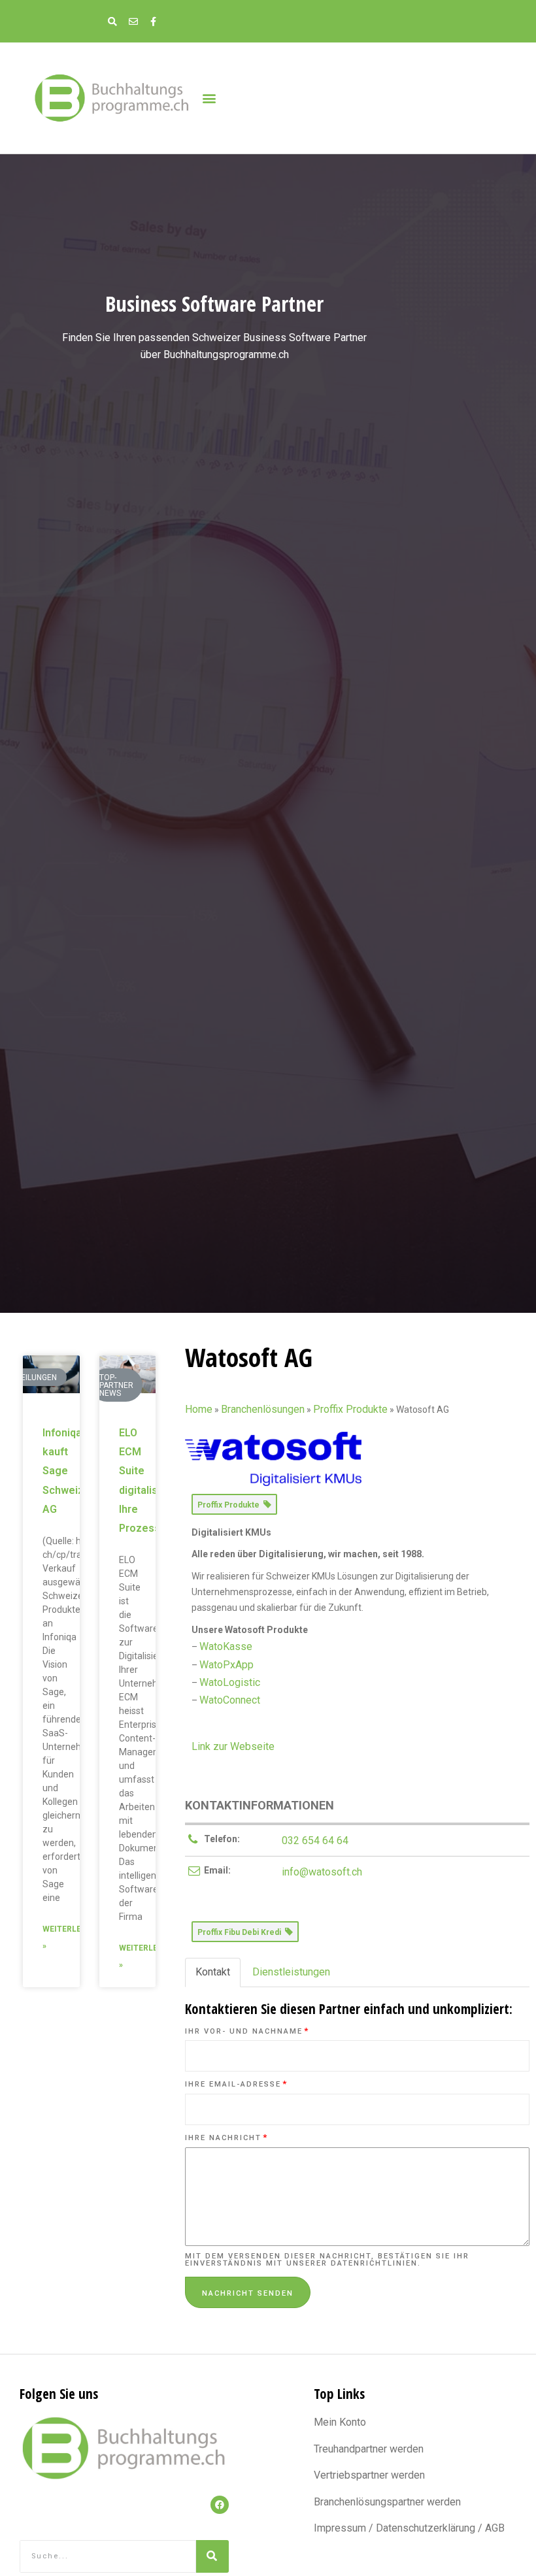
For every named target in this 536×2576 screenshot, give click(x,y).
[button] (209, 98)
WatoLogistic (230, 1682)
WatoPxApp (226, 1665)
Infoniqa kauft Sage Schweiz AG (63, 1471)
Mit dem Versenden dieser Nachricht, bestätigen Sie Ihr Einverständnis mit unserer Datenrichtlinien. (327, 2260)
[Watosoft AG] (273, 1458)
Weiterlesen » (70, 1938)
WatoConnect (230, 1700)
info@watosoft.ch (322, 1872)
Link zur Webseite (233, 1746)
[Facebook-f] (153, 21)
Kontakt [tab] (213, 1972)
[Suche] (212, 2556)
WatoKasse (226, 1646)
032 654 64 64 (315, 1841)
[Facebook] (220, 2505)
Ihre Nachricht (226, 2138)
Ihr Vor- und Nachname (247, 2031)
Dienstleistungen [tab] (291, 1972)
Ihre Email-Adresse (236, 2084)
